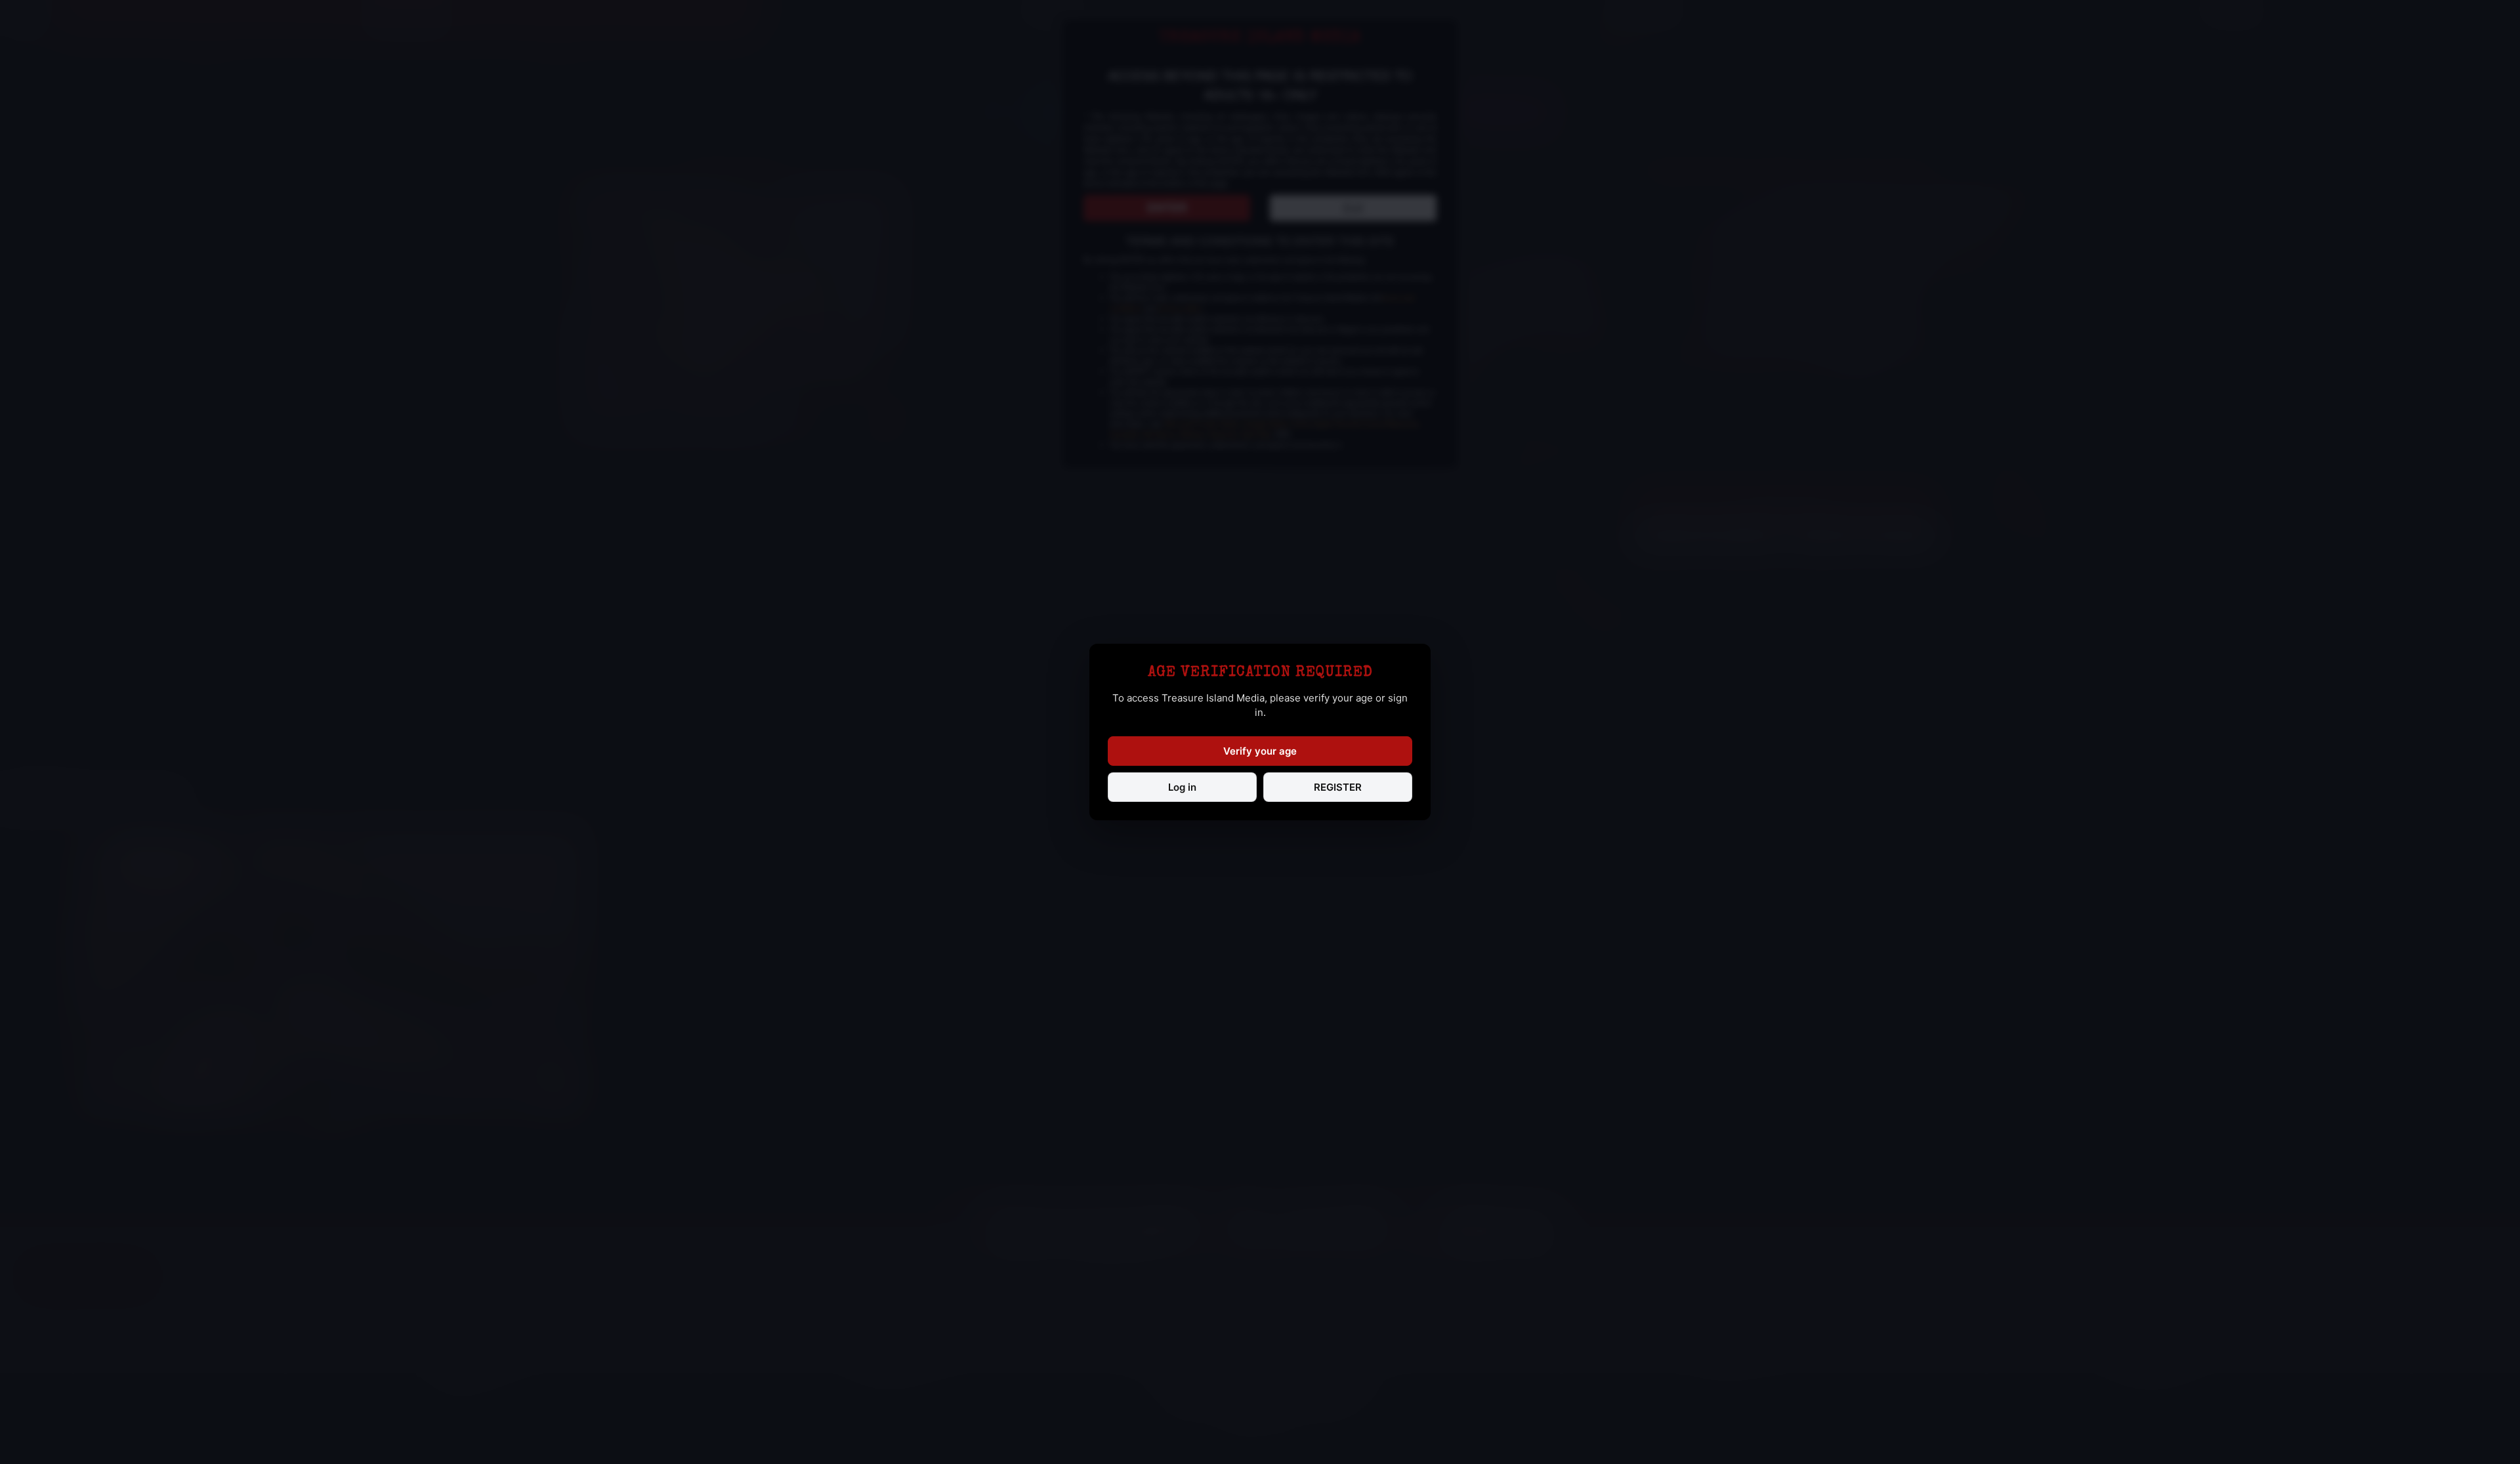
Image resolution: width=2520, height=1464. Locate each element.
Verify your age (1260, 751)
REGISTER (1338, 787)
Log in (1182, 787)
